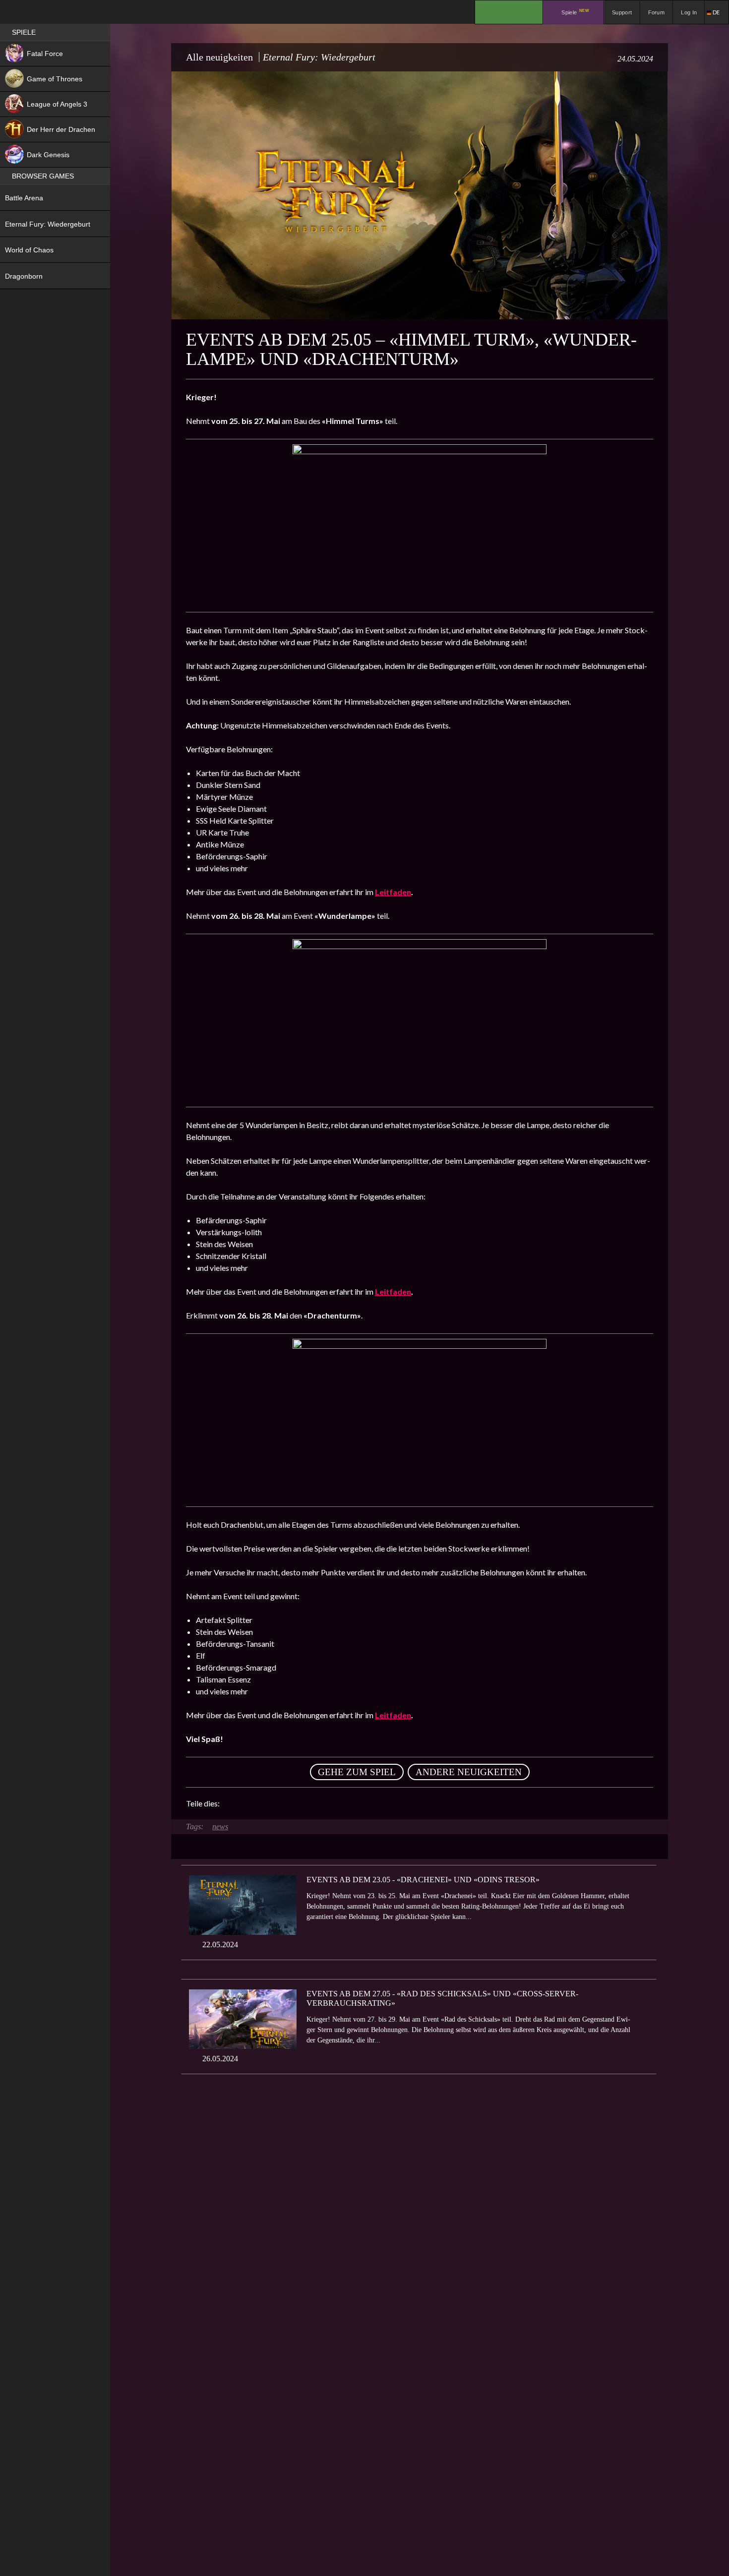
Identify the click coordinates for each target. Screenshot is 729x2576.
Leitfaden (393, 892)
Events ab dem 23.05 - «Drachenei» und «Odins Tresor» (423, 1880)
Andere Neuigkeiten (469, 1772)
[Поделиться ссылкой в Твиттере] (319, 1803)
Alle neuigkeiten (219, 57)
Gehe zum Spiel (357, 1772)
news (220, 1827)
